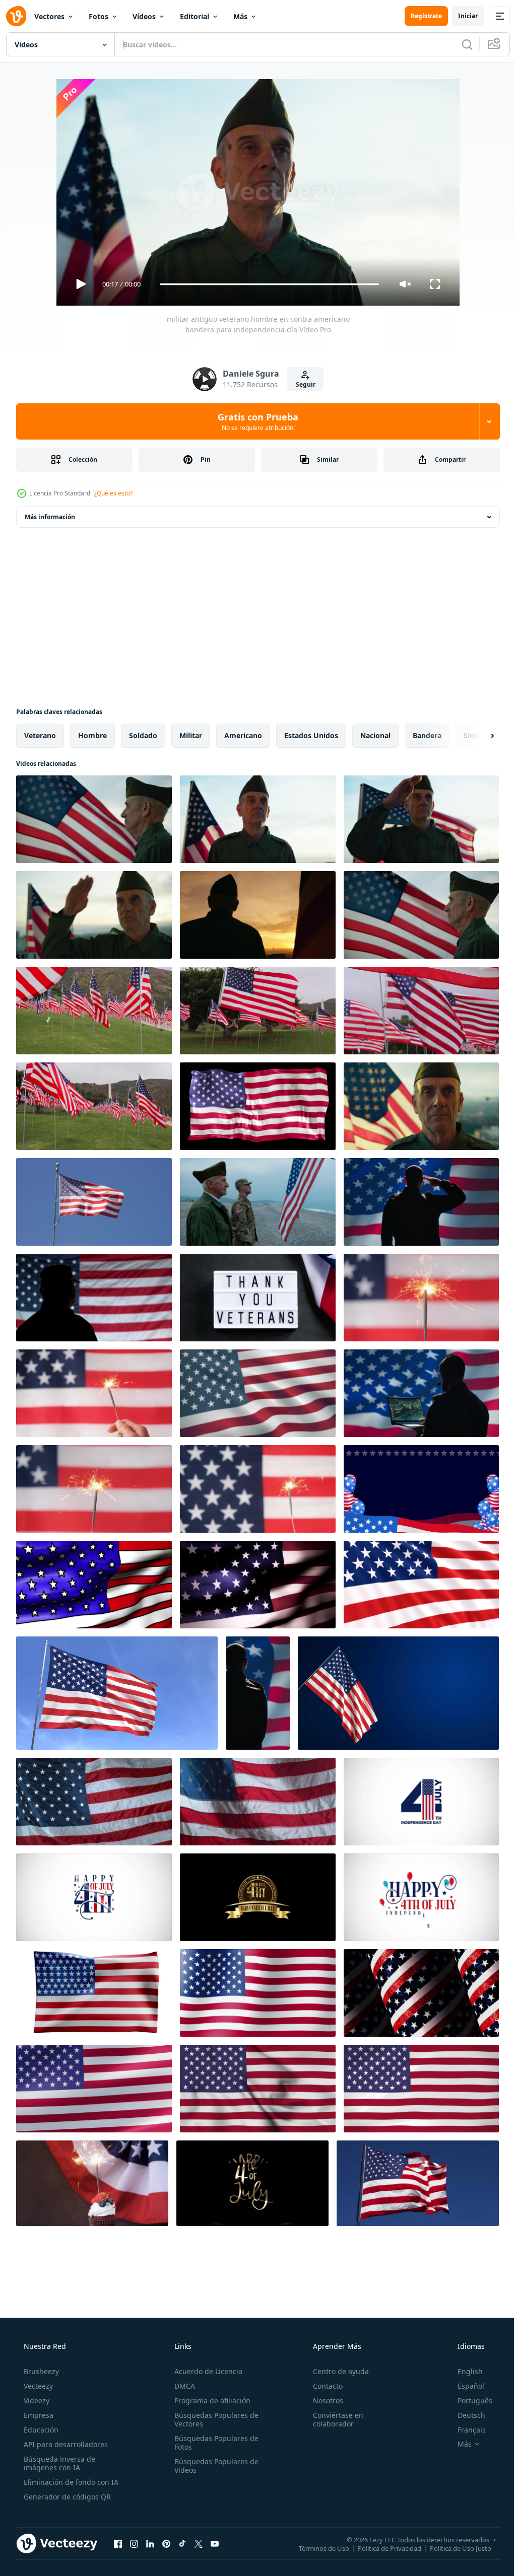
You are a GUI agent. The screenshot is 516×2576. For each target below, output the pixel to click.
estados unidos (311, 735)
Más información (50, 517)
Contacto (323, 2386)
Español (464, 2386)
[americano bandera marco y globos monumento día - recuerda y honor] (421, 1489)
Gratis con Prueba (254, 421)
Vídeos (144, 16)
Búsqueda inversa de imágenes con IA (58, 2463)
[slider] (266, 284)
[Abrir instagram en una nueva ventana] (134, 2543)
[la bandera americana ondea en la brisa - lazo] (258, 1585)
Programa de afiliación (209, 2401)
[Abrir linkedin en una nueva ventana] (150, 2543)
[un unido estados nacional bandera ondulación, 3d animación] (94, 2089)
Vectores (49, 16)
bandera (427, 735)
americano (243, 735)
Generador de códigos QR (66, 2497)
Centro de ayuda (336, 2371)
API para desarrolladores (65, 2444)
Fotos (99, 16)
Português (468, 2401)
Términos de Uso (316, 2548)
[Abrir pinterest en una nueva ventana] (166, 2543)
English (464, 2371)
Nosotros (323, 2401)
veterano (40, 735)
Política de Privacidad (382, 2548)
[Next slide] (476, 736)
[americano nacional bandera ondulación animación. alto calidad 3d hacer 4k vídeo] (94, 1993)
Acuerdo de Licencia (205, 2371)
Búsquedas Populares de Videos (213, 2466)
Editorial (195, 16)
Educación (40, 2430)
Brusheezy (40, 2371)
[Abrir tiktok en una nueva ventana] (182, 2543)
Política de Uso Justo (453, 2548)
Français (465, 2430)
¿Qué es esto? (113, 493)
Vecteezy (37, 2386)
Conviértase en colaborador (333, 2419)
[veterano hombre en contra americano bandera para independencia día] (94, 819)
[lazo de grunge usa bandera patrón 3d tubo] (421, 1993)
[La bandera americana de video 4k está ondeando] (421, 1585)
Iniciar (460, 16)
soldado (143, 735)
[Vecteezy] (16, 16)
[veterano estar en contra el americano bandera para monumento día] (258, 915)
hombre (92, 735)
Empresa (38, 2415)
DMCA (182, 2386)
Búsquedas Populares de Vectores (213, 2419)
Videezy (36, 2401)
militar (191, 735)
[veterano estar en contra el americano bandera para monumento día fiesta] (94, 915)
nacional (375, 735)
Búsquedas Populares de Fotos (213, 2443)
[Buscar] (460, 44)
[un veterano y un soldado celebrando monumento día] (258, 1202)
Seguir (302, 384)
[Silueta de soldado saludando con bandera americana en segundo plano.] (94, 1298)
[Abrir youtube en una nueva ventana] (215, 2543)
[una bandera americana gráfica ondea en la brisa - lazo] (94, 1585)
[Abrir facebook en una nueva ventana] (118, 2543)
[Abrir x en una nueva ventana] (199, 2543)
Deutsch (465, 2415)
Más (240, 16)
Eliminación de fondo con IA (70, 2482)
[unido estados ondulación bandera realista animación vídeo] (258, 2089)
